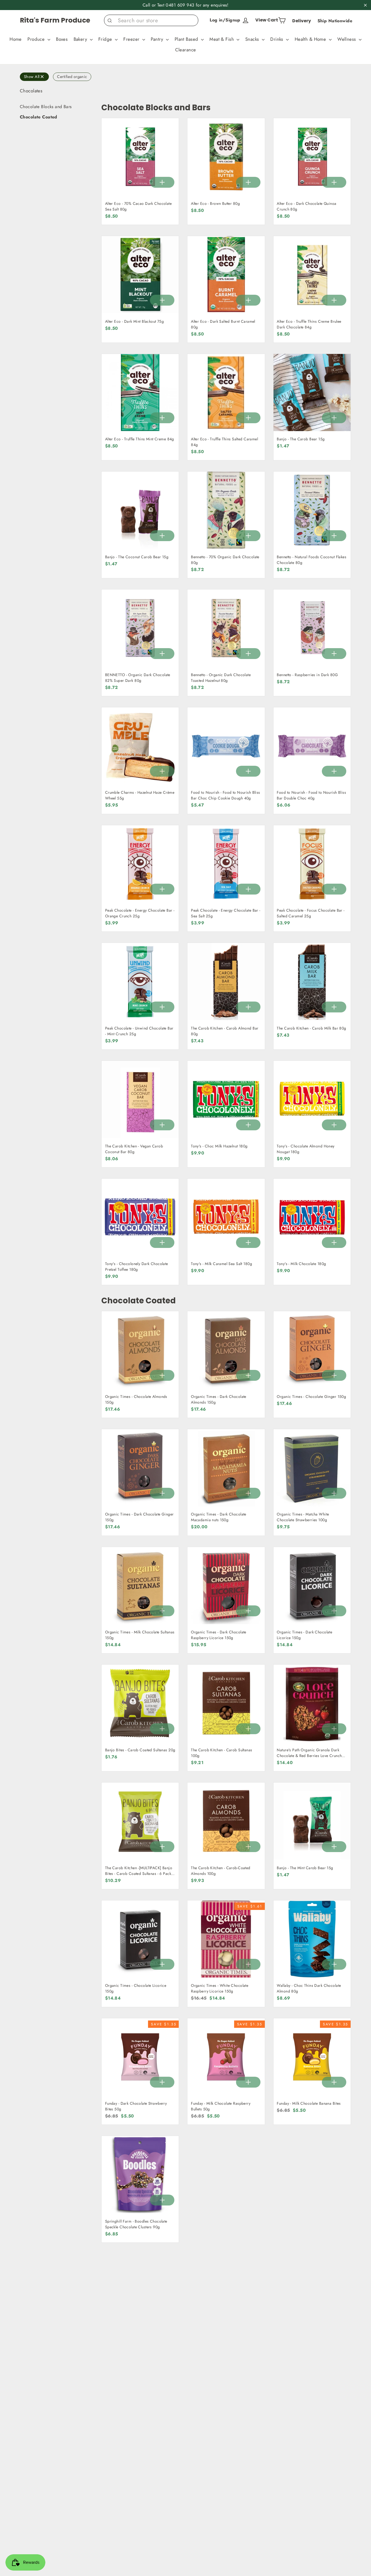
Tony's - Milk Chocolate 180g (301, 1264)
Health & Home (311, 39)
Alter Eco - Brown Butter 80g (215, 203)
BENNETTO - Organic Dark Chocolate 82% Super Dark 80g (138, 678)
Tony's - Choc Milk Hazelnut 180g (219, 1146)
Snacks (253, 39)
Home (16, 39)
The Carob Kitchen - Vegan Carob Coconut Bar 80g (134, 1149)
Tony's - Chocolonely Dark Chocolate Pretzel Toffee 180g (137, 1267)
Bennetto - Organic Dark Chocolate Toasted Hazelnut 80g (221, 678)
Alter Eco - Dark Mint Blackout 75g (134, 321)
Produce (37, 39)
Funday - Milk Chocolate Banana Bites (309, 2103)
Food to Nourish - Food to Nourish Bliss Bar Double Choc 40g (311, 795)
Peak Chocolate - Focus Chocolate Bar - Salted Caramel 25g (311, 913)
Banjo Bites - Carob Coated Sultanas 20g (140, 1750)
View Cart (272, 19)
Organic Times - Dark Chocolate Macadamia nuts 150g (219, 1517)
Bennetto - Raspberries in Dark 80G (307, 675)
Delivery (302, 21)
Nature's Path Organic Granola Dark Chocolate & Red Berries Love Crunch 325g (309, 1756)
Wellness (347, 39)
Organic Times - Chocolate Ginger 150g (311, 1397)
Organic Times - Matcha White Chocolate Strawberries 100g (303, 1517)
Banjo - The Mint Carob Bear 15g (305, 1868)
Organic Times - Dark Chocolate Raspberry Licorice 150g (219, 1635)
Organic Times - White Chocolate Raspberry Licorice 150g (220, 1988)
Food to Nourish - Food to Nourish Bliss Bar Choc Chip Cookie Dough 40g (226, 795)
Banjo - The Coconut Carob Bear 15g (137, 557)
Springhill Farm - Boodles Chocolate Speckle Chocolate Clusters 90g (136, 2224)
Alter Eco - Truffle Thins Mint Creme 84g (140, 439)
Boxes (62, 39)
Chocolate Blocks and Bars (46, 107)
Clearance (186, 50)
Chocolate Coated (39, 117)
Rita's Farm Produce (55, 20)
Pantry (158, 39)
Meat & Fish (222, 39)
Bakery (81, 39)
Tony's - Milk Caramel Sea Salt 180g (221, 1264)
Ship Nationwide (335, 21)
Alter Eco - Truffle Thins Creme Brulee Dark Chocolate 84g (309, 324)
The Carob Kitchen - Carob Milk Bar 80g (311, 1028)
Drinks (277, 39)
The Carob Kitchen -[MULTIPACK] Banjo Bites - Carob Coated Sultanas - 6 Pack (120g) (139, 1874)
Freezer (132, 39)
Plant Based (187, 39)
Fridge (106, 39)
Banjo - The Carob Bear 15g (301, 439)
